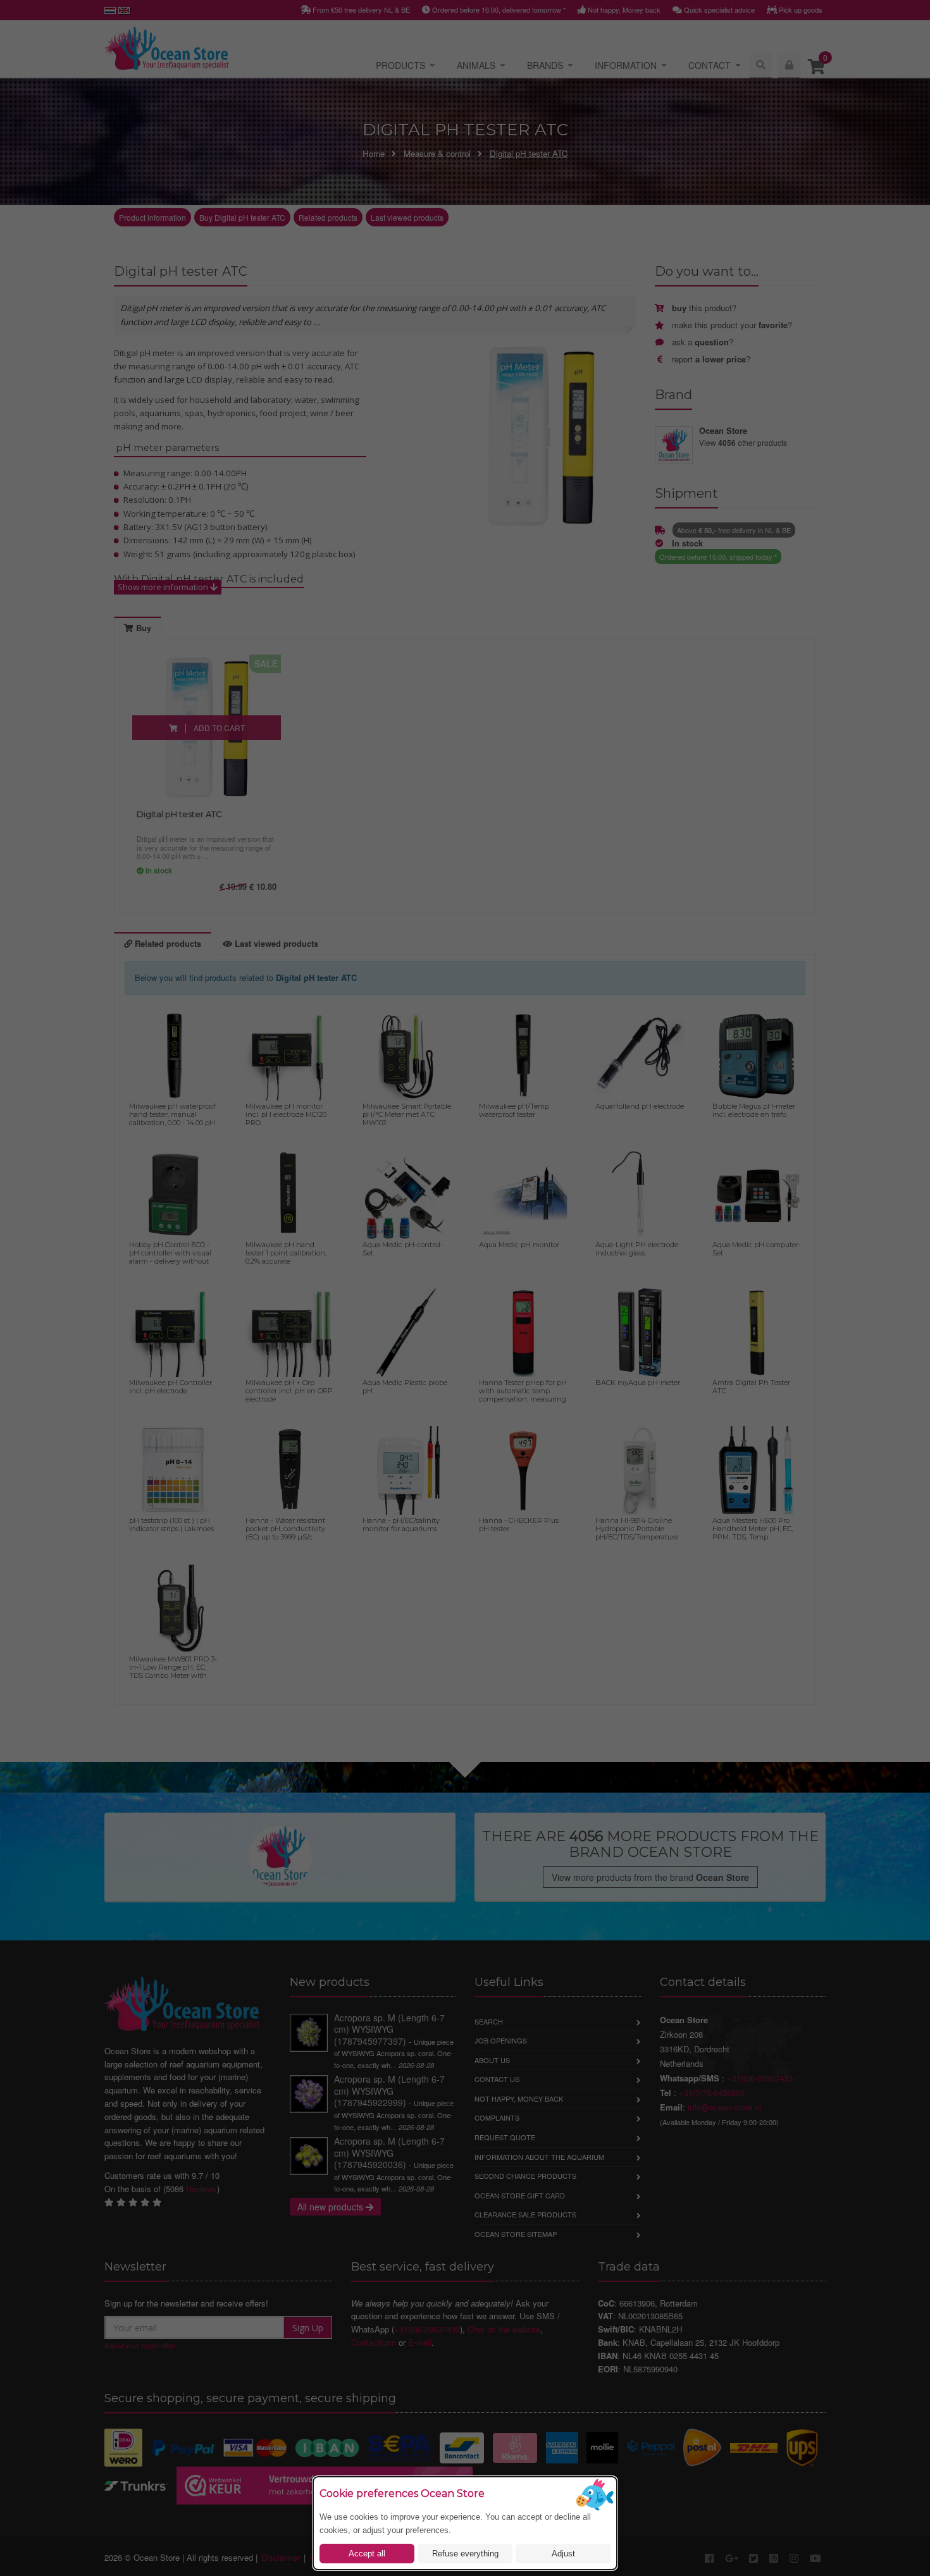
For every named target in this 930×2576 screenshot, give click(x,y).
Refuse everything (465, 2554)
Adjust (563, 2554)
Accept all (367, 2554)
